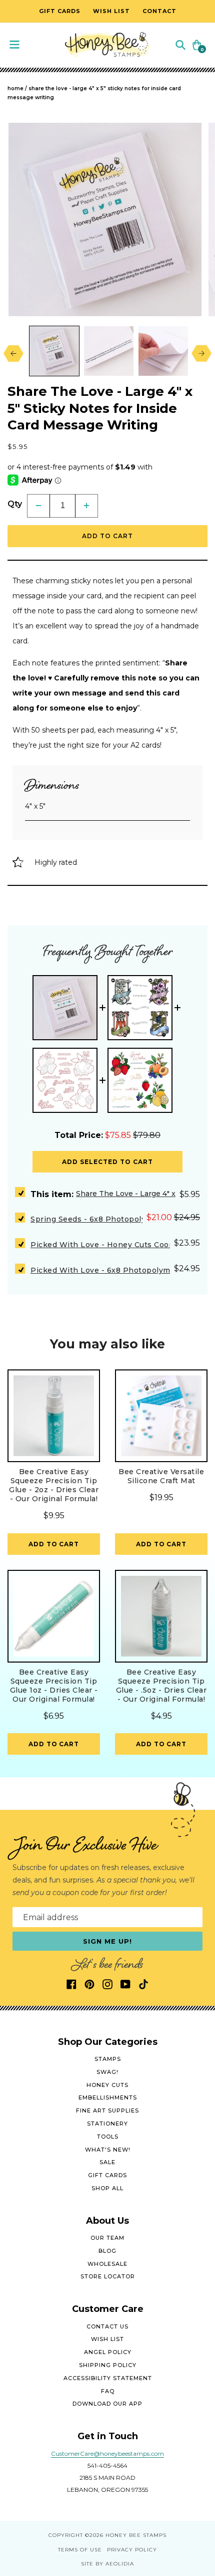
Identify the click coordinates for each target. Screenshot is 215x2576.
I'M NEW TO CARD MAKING (159, 1303)
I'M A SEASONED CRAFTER (159, 1319)
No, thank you (159, 1351)
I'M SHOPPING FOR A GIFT (159, 1335)
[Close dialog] (205, 1220)
